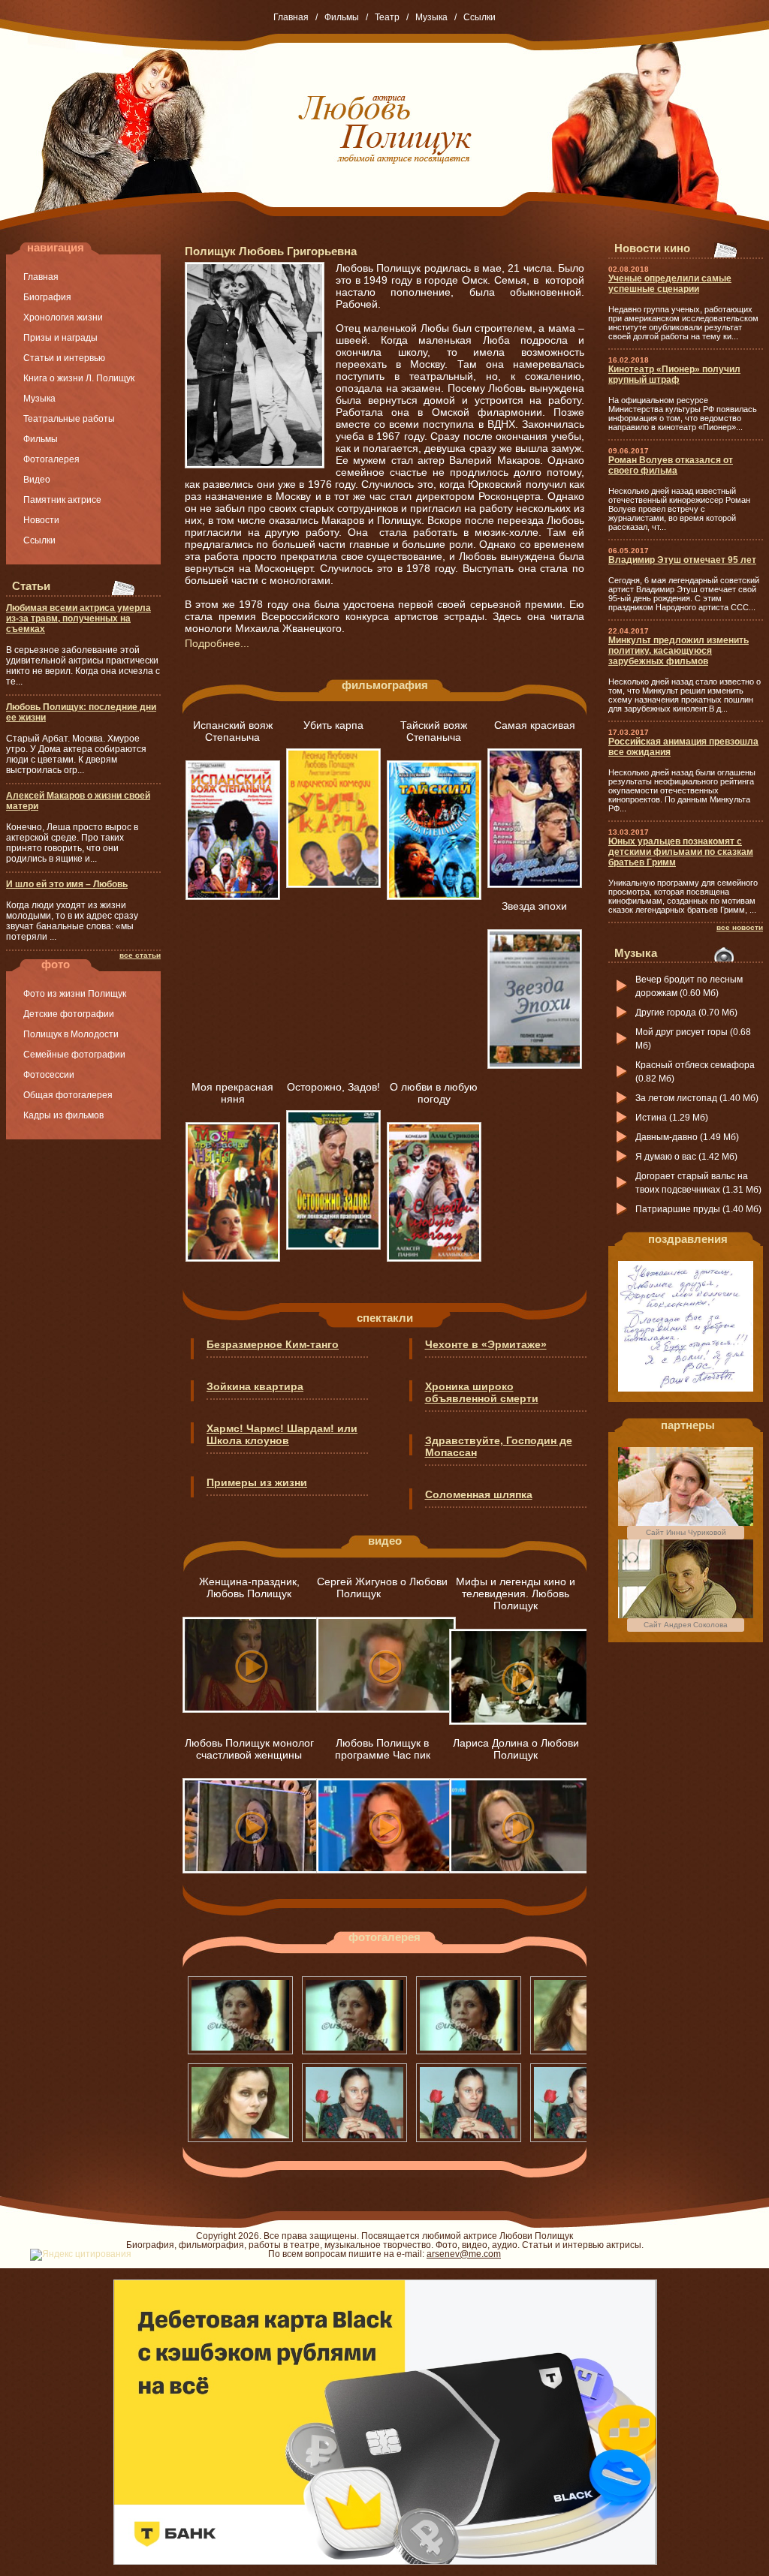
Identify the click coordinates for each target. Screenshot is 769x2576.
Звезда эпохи (534, 906)
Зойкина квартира (255, 1386)
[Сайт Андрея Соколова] (686, 1615)
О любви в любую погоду (434, 1093)
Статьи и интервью (64, 358)
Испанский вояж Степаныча (233, 731)
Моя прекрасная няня (232, 1093)
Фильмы (342, 17)
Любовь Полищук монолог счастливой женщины (249, 1749)
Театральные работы (69, 419)
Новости (41, 520)
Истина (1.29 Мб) (672, 1118)
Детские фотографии (69, 1014)
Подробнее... (217, 643)
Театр (387, 17)
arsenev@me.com (464, 2254)
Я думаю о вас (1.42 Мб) (686, 1157)
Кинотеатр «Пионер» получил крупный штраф (674, 375)
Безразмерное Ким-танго (273, 1344)
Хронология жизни (63, 317)
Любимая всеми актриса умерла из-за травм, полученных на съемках (78, 618)
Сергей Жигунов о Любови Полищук (382, 1587)
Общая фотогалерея (68, 1095)
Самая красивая (535, 725)
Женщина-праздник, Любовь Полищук (249, 1587)
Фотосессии (49, 1075)
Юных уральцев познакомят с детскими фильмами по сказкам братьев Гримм (681, 852)
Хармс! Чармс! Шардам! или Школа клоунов (282, 1434)
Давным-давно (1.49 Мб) (687, 1137)
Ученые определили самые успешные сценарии (670, 284)
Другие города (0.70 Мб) (686, 1013)
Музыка (431, 17)
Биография (47, 297)
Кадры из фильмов (63, 1115)
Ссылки (479, 17)
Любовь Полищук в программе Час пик (383, 1749)
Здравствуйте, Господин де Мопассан (499, 1446)
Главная (291, 17)
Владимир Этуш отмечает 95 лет (682, 560)
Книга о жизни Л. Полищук (79, 378)
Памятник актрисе (62, 500)
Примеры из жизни (257, 1482)
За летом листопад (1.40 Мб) (697, 1098)
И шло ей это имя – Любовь (67, 884)
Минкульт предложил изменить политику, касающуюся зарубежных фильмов (679, 651)
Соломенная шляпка (479, 1494)
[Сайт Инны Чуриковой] (686, 1523)
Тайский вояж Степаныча (434, 731)
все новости (740, 927)
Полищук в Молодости (71, 1034)
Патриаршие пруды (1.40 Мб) (698, 1209)
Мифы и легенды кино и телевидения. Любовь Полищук (516, 1593)
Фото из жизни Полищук (75, 994)
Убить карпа (333, 725)
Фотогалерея (51, 459)
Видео (37, 480)
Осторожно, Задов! (333, 1087)
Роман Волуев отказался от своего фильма (671, 465)
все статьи (140, 955)
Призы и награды (60, 338)
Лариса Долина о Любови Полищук (516, 1749)
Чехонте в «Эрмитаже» (486, 1344)
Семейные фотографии (74, 1055)
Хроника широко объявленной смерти (482, 1392)
